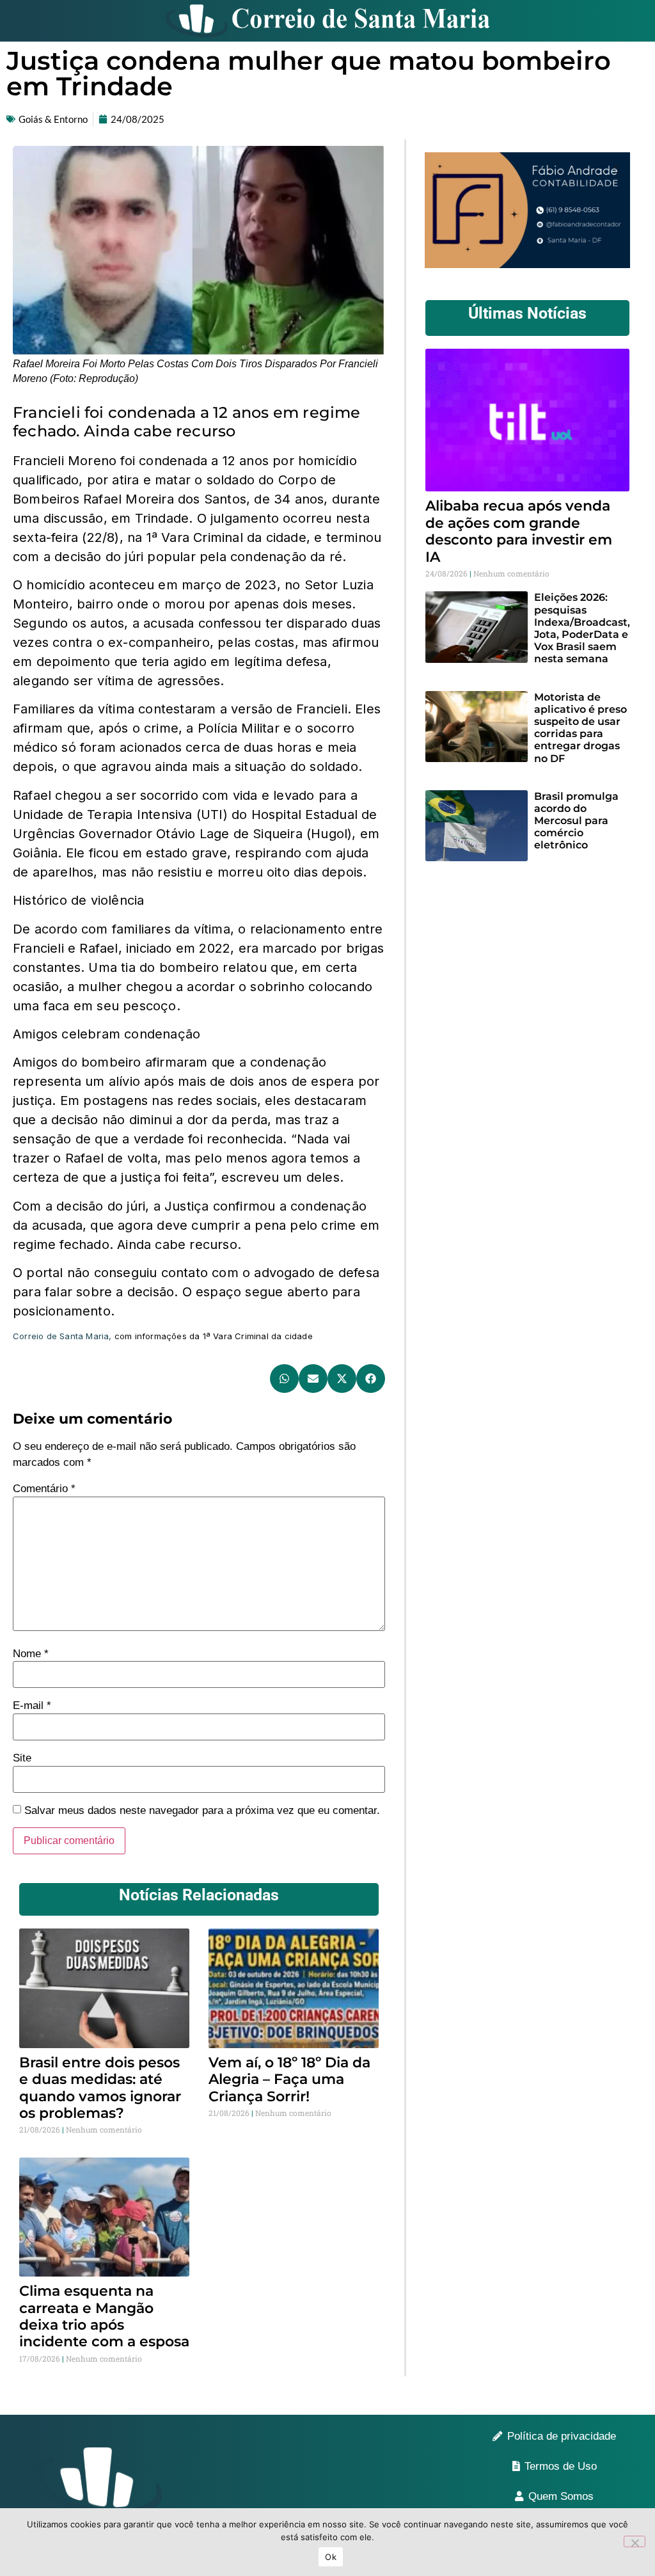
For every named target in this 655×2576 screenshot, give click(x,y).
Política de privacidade (562, 2436)
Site (22, 1758)
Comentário (44, 1489)
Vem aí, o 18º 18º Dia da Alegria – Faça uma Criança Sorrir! (289, 2079)
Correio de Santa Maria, (62, 1336)
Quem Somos (561, 2496)
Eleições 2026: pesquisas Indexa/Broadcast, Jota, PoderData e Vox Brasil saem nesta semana (582, 628)
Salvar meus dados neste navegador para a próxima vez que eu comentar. (202, 1810)
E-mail (32, 1705)
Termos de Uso (561, 2466)
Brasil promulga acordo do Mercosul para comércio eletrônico (576, 821)
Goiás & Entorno (53, 119)
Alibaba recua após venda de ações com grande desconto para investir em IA (519, 531)
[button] (284, 1379)
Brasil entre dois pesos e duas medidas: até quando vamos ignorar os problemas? (100, 2088)
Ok (331, 2557)
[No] (635, 2541)
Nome (31, 1654)
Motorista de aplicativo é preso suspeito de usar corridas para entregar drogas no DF (580, 728)
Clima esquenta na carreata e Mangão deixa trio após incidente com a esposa (104, 2316)
